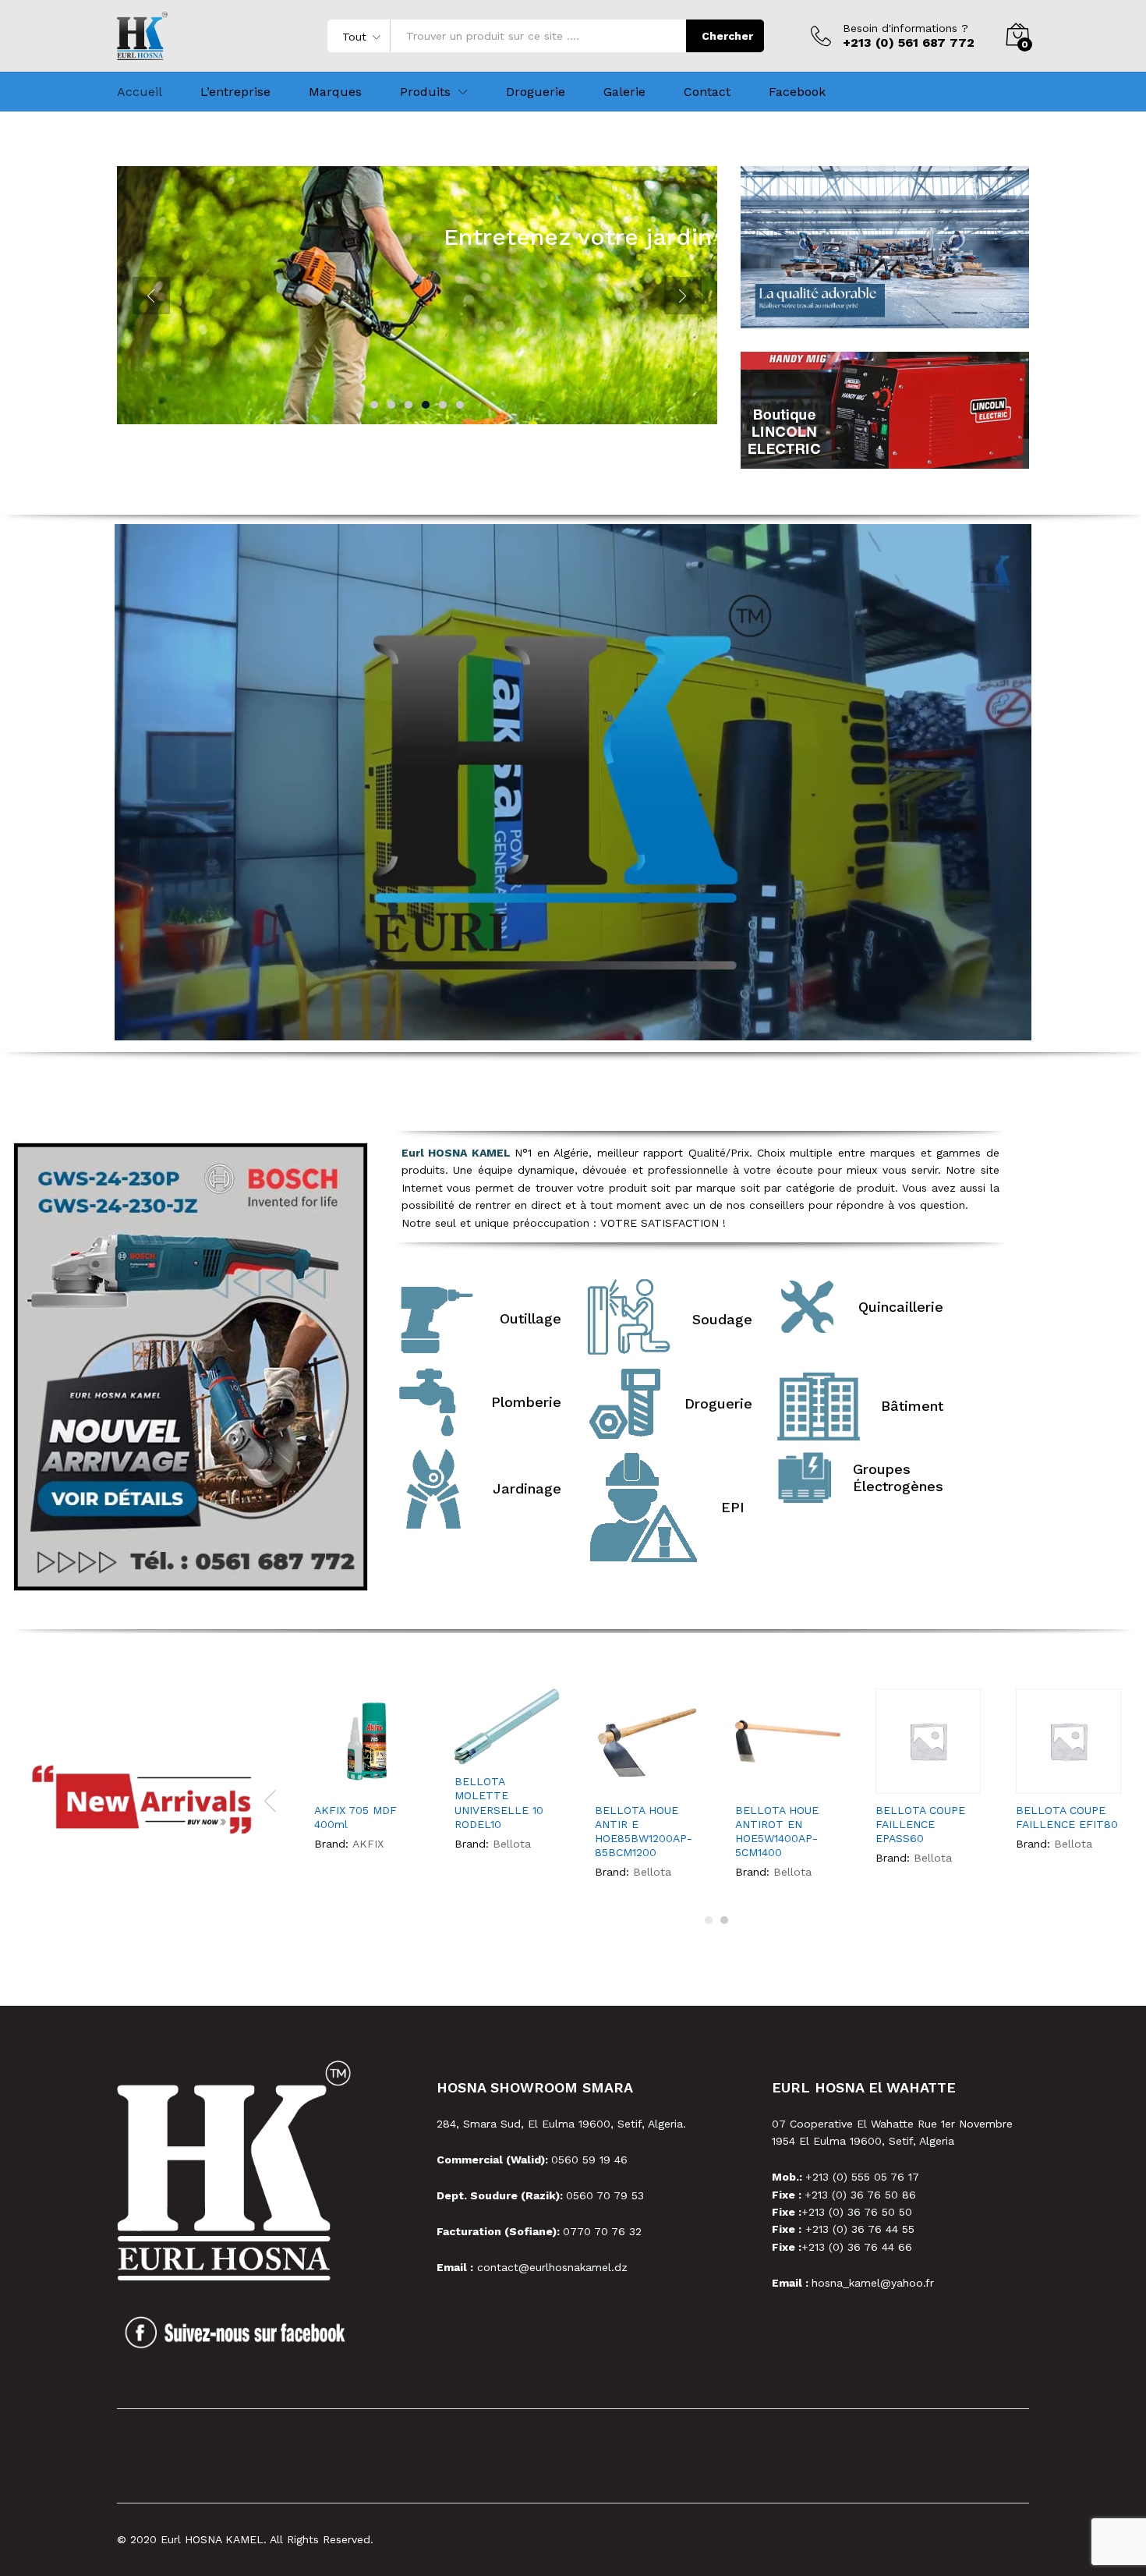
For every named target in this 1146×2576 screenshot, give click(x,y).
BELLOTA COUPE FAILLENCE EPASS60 (920, 1824)
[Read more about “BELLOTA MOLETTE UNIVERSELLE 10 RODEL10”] (462, 1748)
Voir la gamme (587, 281)
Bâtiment (912, 1406)
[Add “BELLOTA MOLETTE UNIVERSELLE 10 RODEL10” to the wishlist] (509, 1748)
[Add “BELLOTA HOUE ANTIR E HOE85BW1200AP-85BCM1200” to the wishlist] (649, 1777)
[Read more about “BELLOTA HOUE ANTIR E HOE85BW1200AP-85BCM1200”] (602, 1777)
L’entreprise (235, 92)
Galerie (624, 92)
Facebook (797, 92)
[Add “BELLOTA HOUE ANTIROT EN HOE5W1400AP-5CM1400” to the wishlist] (789, 1777)
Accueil (140, 92)
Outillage (531, 1318)
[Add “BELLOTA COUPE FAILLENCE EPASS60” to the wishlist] (930, 1777)
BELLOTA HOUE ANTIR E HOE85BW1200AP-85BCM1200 (644, 1832)
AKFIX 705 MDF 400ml (355, 1817)
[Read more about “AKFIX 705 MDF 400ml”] (321, 1777)
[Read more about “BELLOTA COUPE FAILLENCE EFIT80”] (1023, 1777)
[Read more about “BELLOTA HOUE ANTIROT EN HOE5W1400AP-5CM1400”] (742, 1777)
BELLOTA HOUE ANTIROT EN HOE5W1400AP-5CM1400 (777, 1832)
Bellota (512, 1844)
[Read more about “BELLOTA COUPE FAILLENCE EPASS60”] (882, 1777)
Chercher (727, 36)
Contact (707, 92)
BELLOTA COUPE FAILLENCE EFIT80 (1067, 1817)
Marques (335, 92)
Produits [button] (425, 92)
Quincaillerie (901, 1307)
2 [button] (724, 1920)
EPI (733, 1507)
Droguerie (536, 92)
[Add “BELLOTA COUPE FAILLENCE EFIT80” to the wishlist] (1070, 1777)
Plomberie (526, 1402)
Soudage (722, 1319)
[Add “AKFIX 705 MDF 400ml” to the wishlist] (368, 1777)
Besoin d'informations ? (905, 28)
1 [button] (709, 1920)
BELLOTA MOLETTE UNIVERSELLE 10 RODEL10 (499, 1803)
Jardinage (527, 1488)
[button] (398, 1777)
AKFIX (368, 1844)
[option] (368, 1776)
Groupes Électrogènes (898, 1478)
